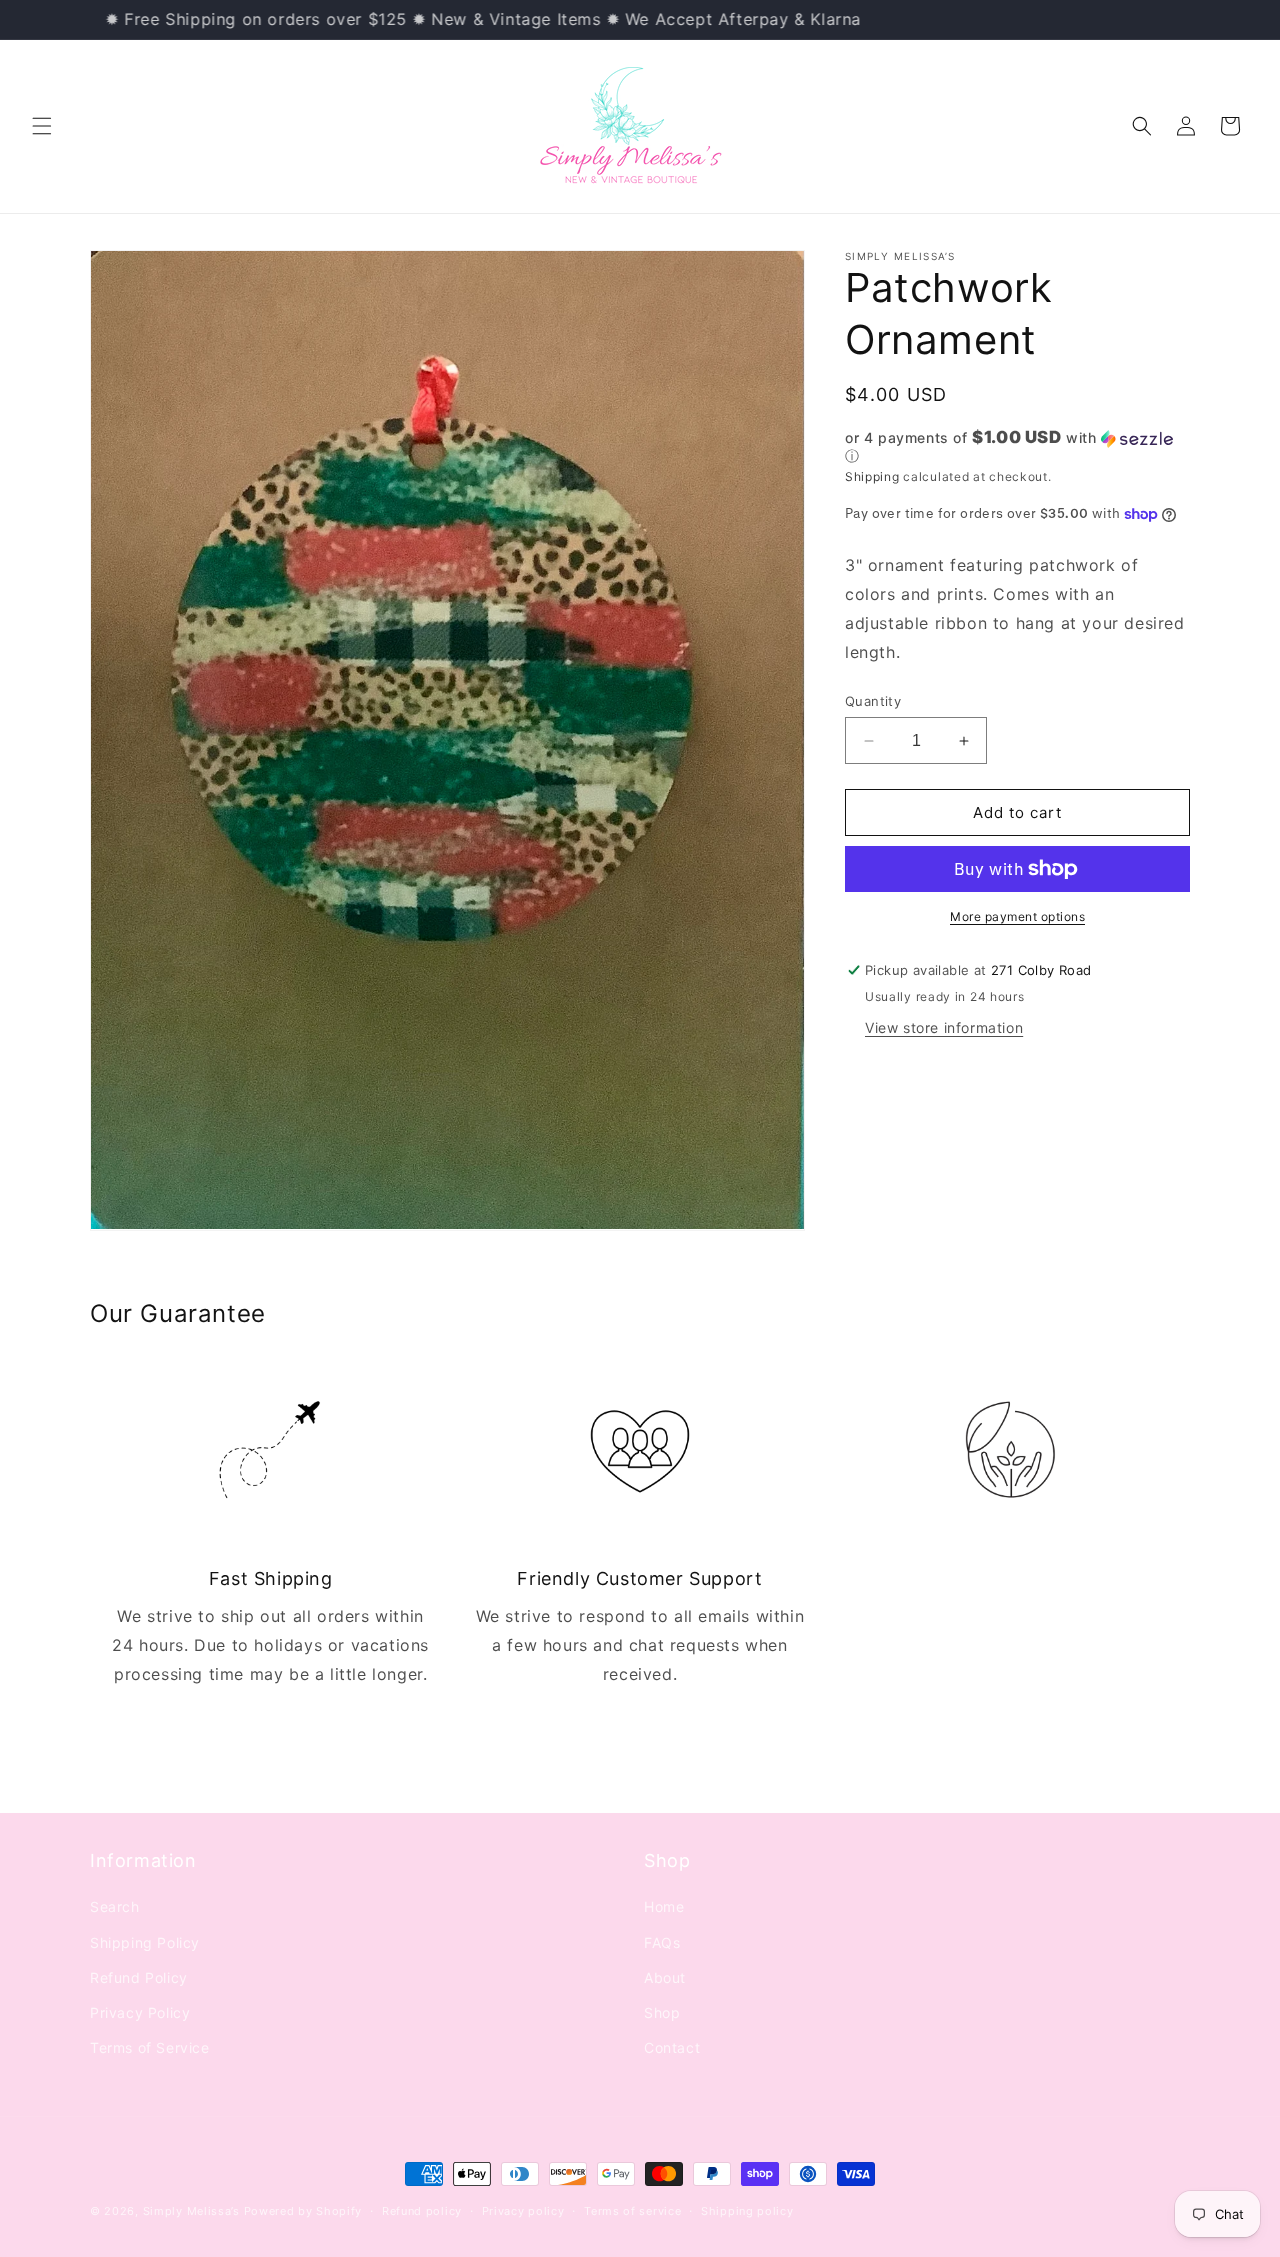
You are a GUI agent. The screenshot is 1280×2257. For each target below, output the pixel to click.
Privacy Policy (140, 2012)
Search (115, 1907)
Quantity (873, 701)
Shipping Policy (145, 1942)
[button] (42, 126)
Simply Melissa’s (193, 2211)
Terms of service (632, 2211)
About (665, 1977)
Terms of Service (150, 2048)
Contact (672, 2048)
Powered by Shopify (303, 2211)
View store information (944, 1027)
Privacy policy (523, 2211)
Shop (662, 2012)
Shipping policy (747, 2211)
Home (664, 1907)
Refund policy (422, 2211)
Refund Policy (139, 1977)
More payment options (1017, 916)
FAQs (662, 1942)
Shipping (872, 476)
